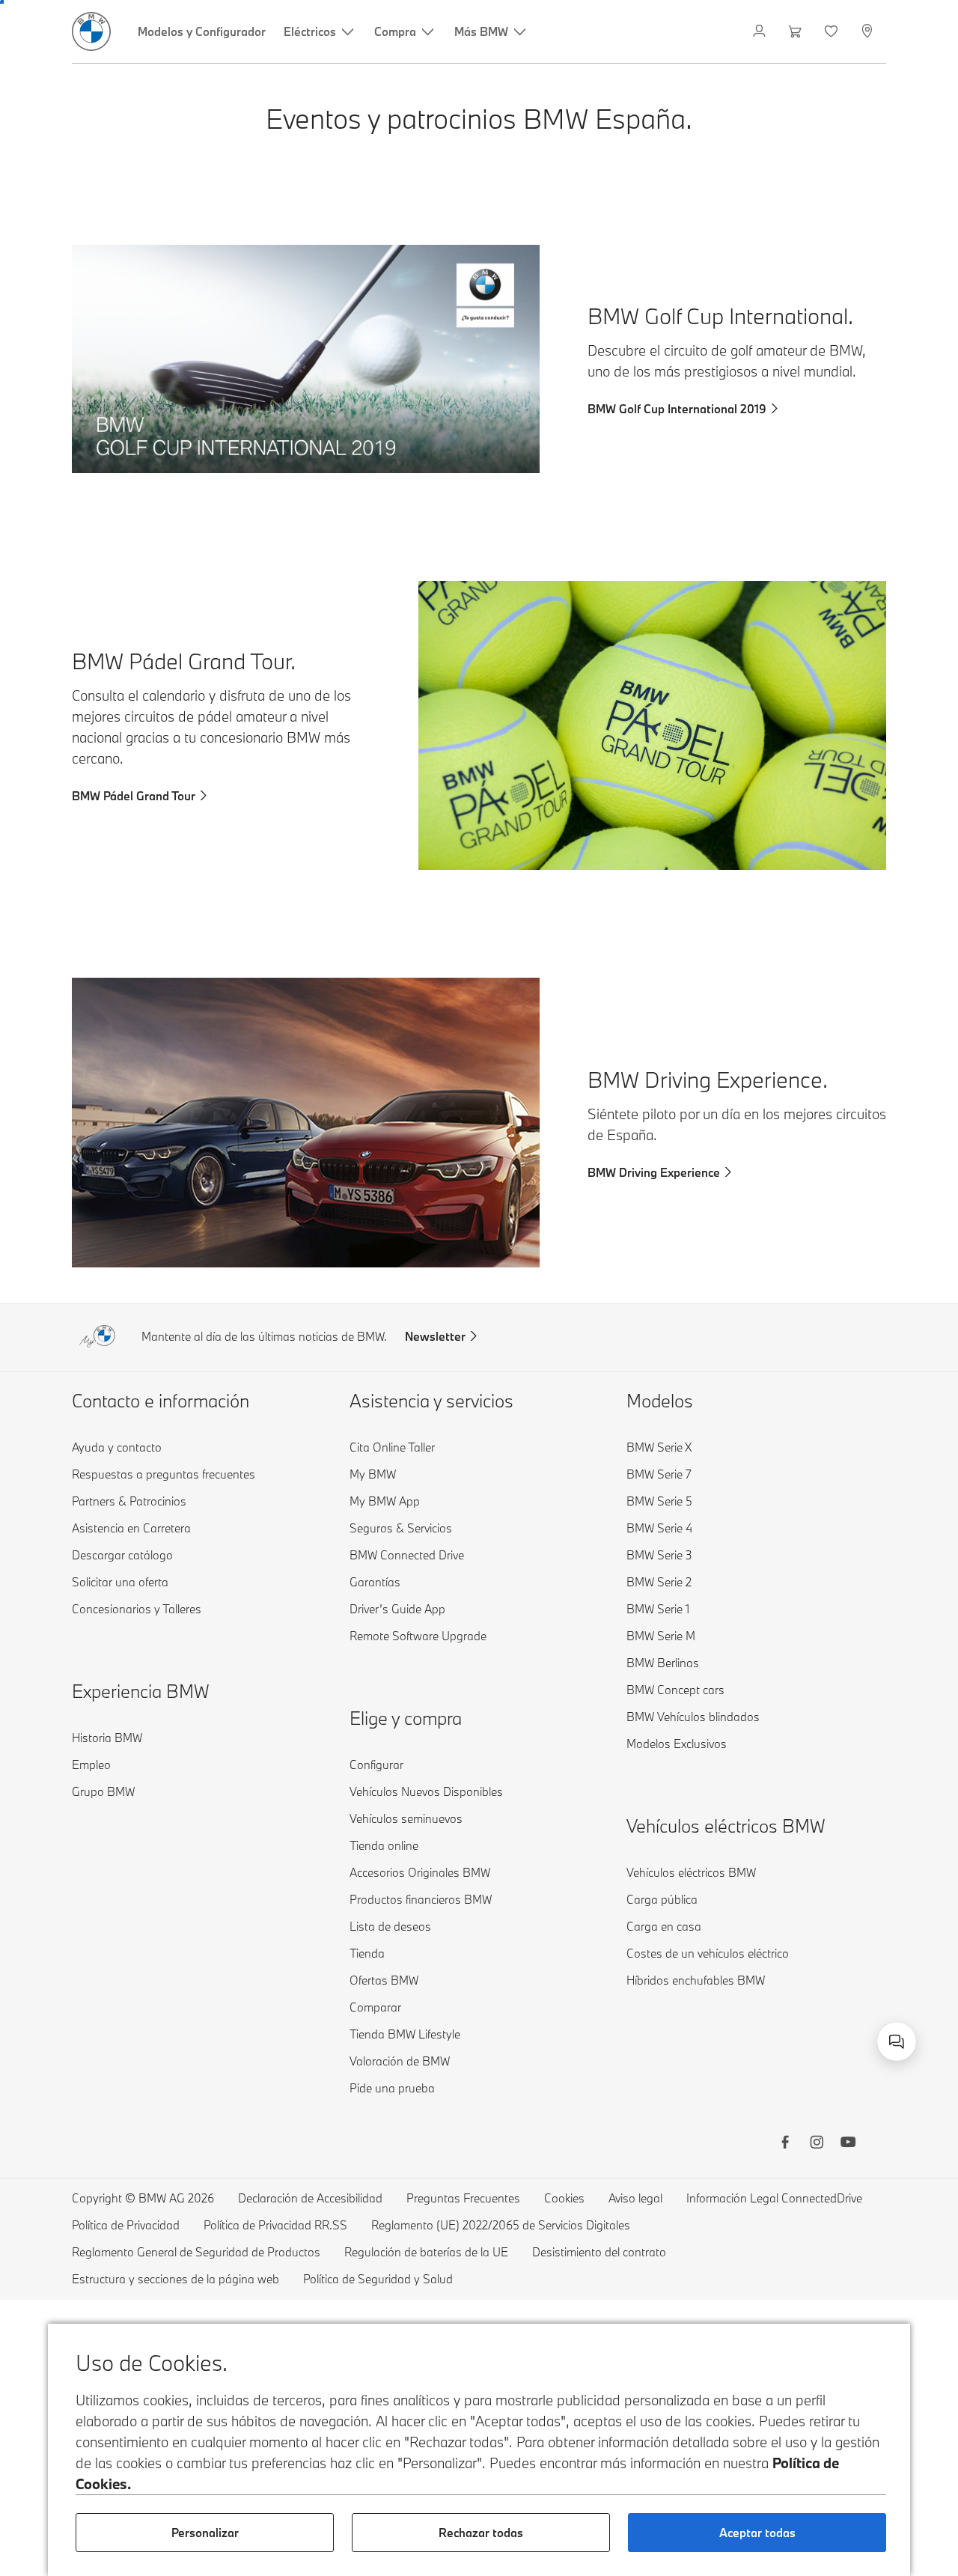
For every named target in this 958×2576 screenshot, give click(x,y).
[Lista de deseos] (833, 31)
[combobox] (897, 2041)
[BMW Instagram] (817, 2144)
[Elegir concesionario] (869, 31)
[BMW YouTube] (848, 2144)
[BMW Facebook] (785, 2144)
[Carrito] (797, 31)
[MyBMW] (761, 31)
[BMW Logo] (91, 31)
